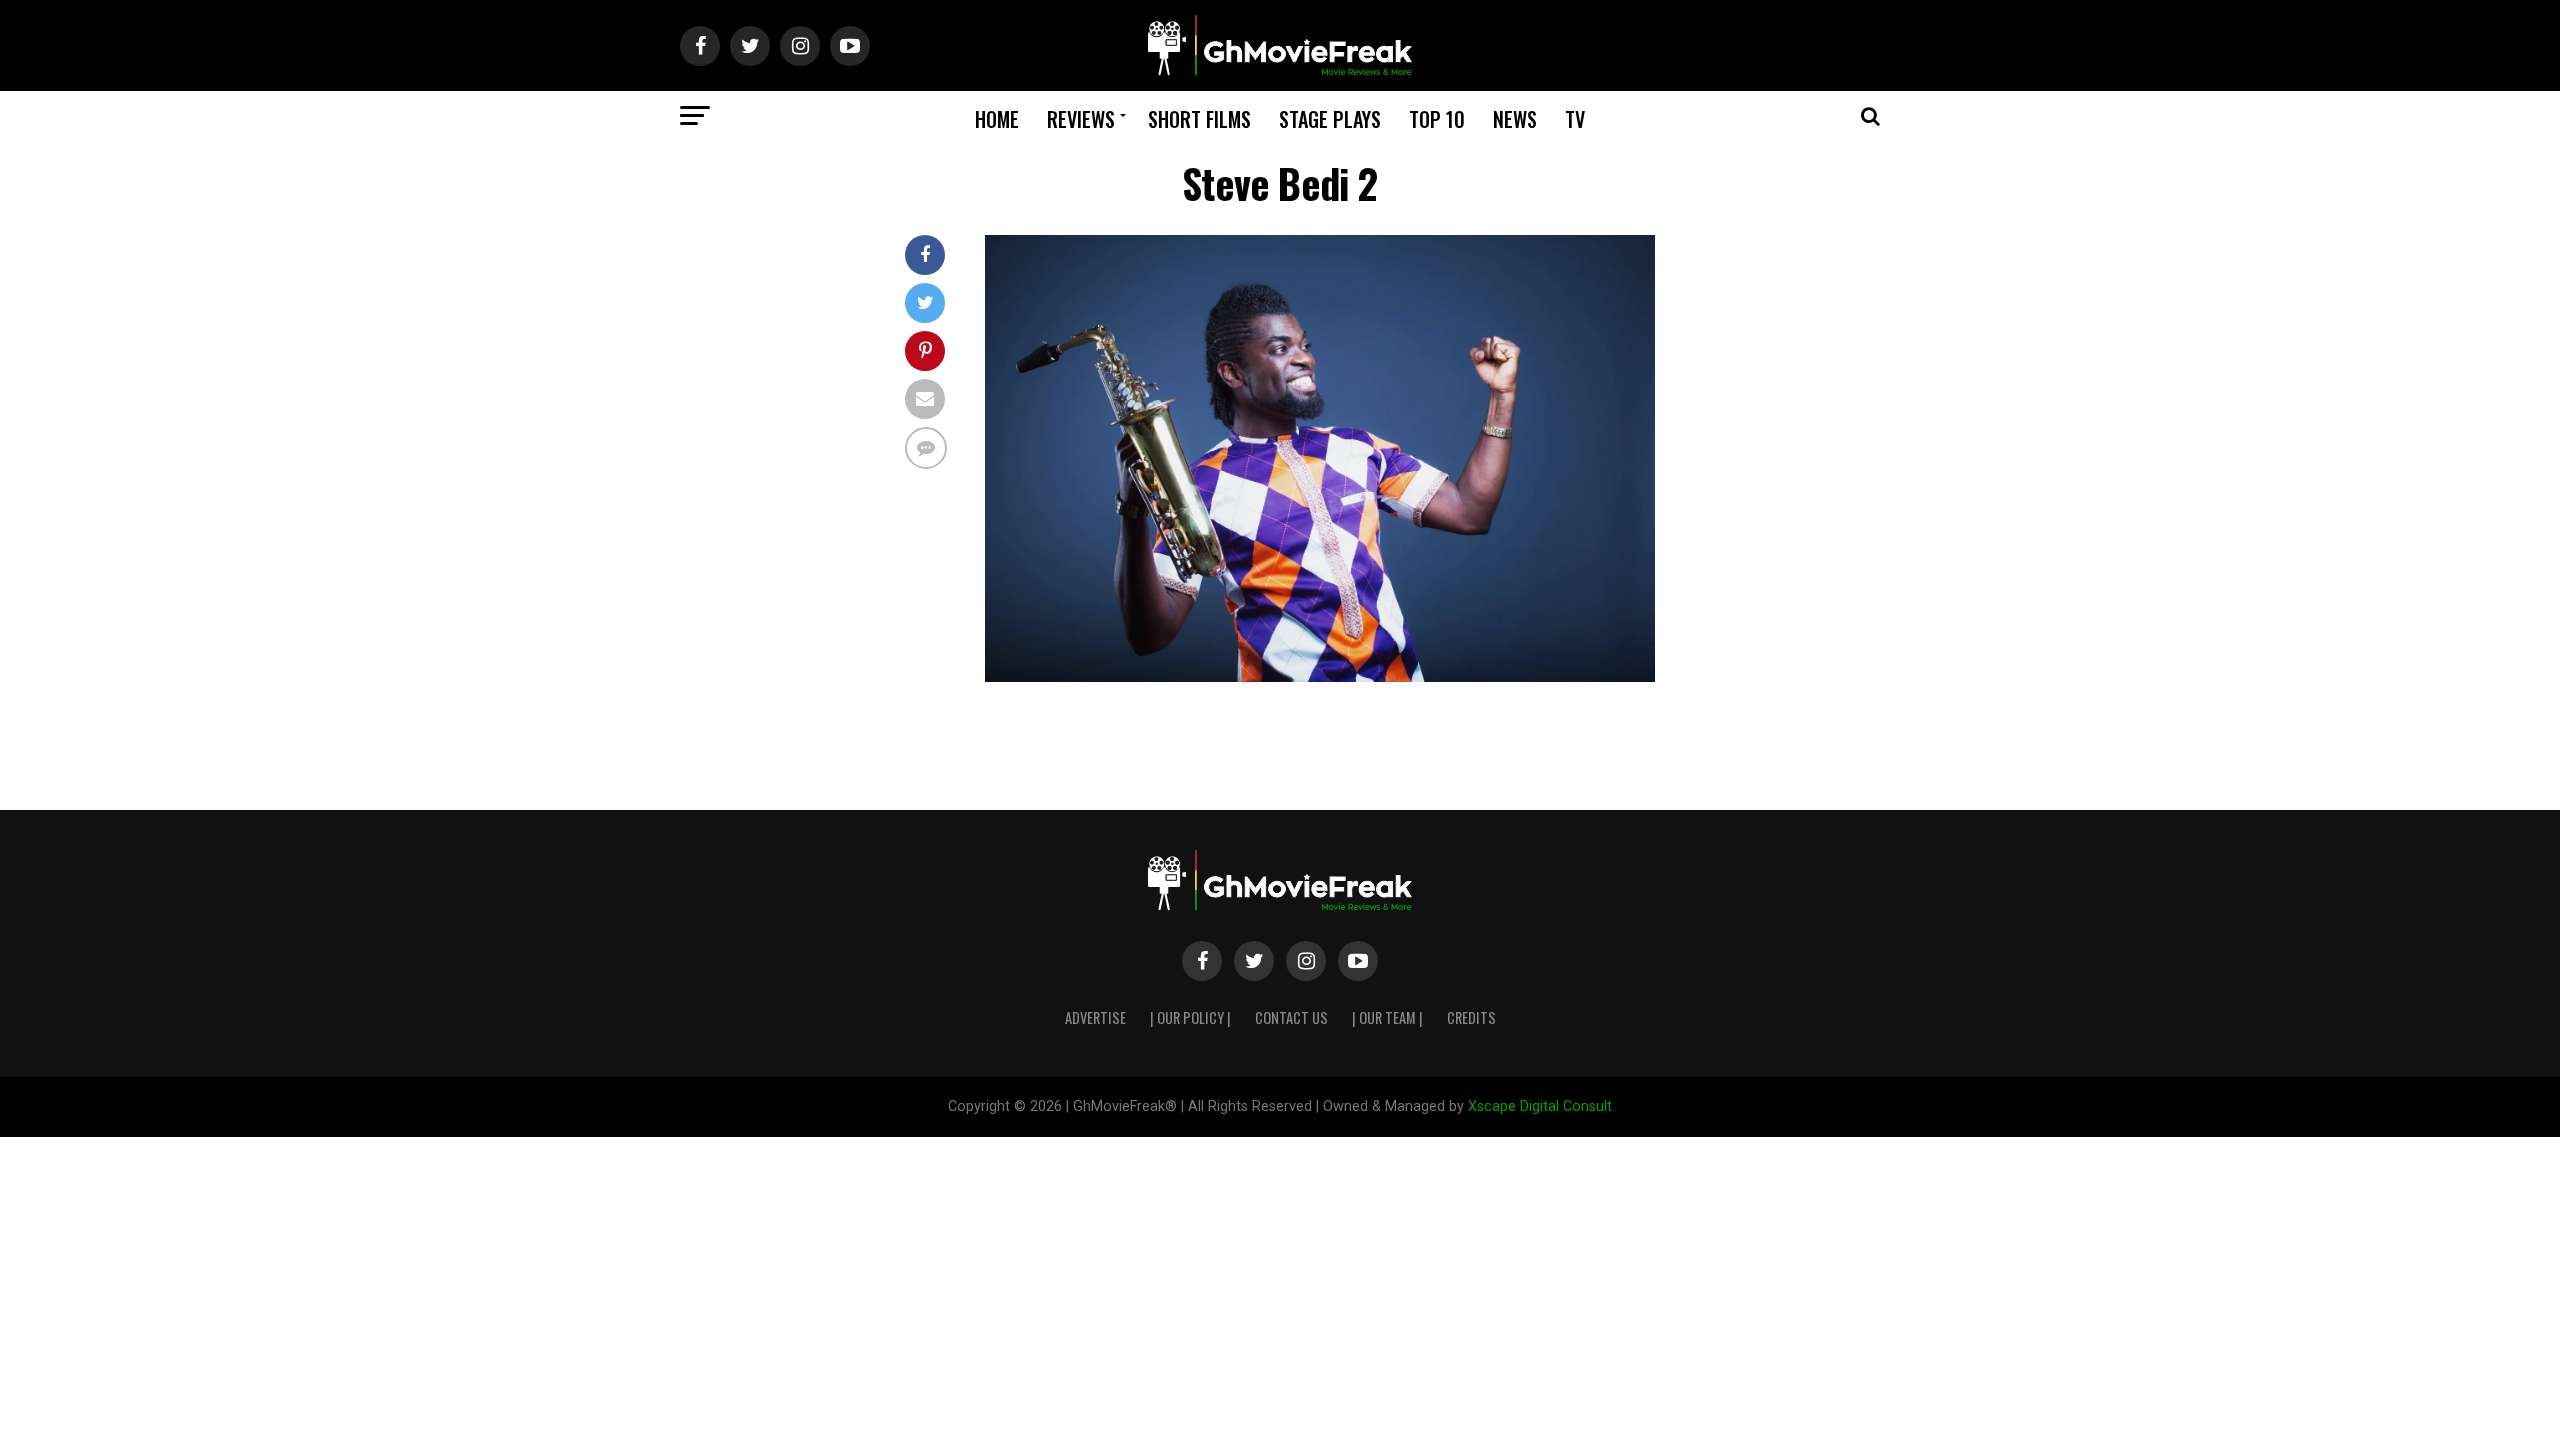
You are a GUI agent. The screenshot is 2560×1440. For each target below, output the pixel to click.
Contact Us (1291, 1017)
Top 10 (1437, 119)
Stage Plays (1330, 119)
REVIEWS (1081, 119)
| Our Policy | (1190, 1017)
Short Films (1199, 119)
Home (997, 119)
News (1515, 119)
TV (1575, 119)
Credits (1471, 1017)
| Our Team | (1387, 1017)
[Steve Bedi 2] (1320, 676)
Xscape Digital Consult (1540, 1106)
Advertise (1095, 1017)
